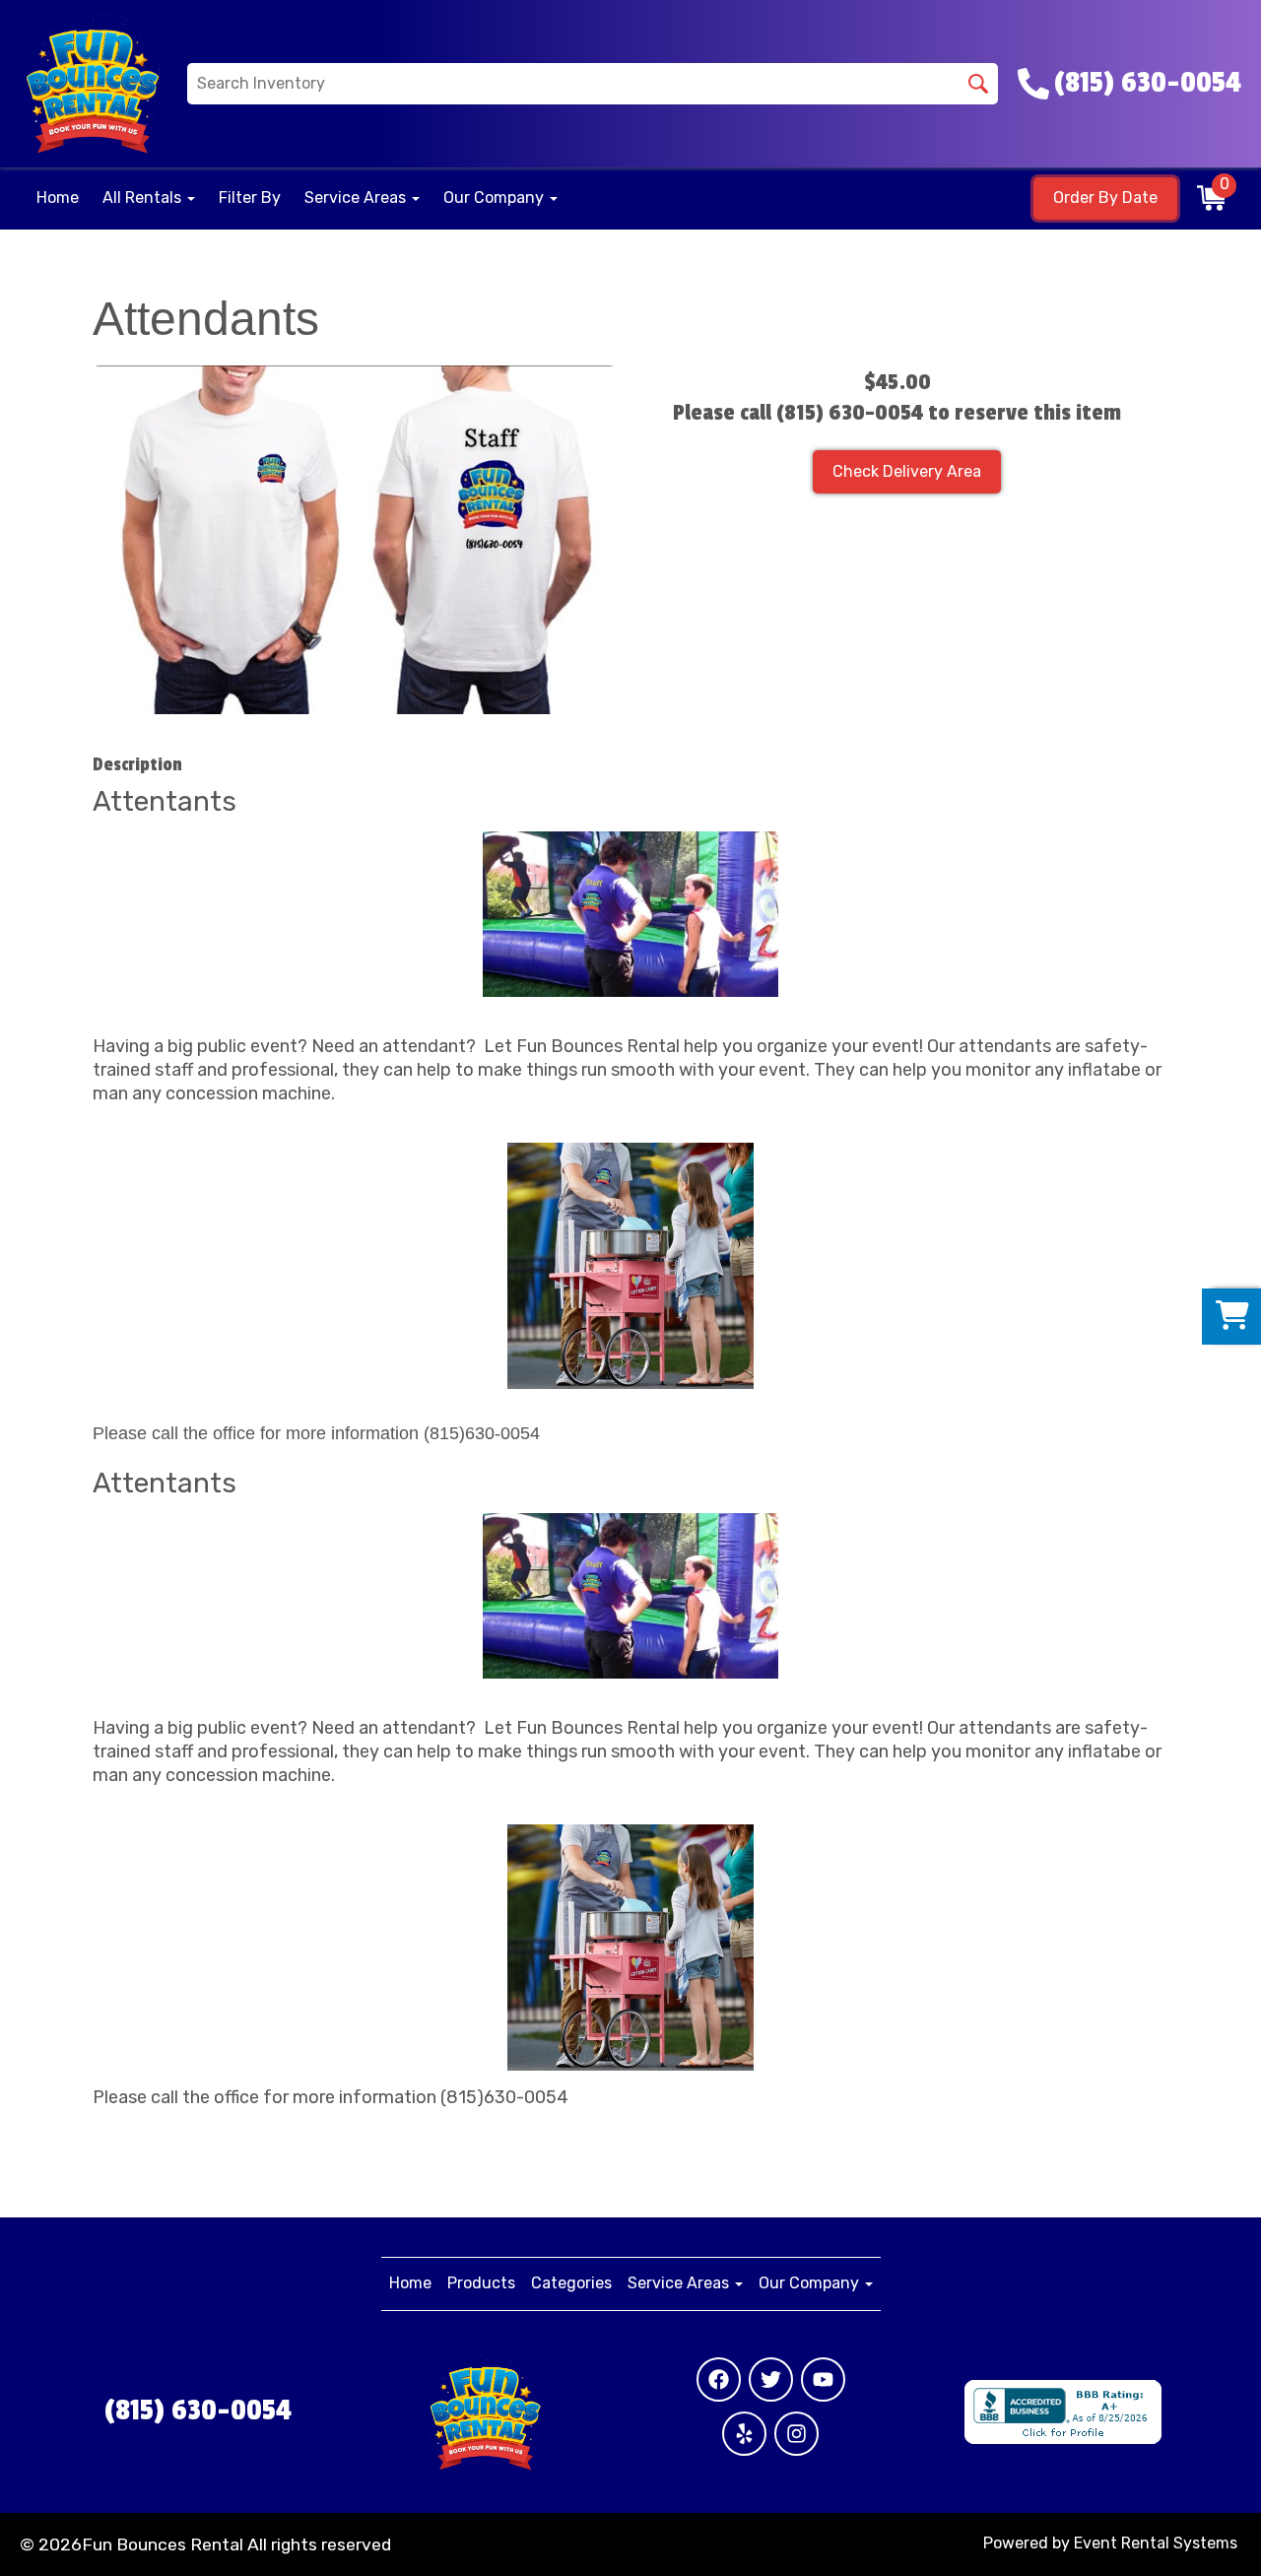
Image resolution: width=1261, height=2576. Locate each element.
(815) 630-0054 (198, 2411)
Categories (571, 2283)
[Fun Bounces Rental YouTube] (823, 2379)
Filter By (250, 198)
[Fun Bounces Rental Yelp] (744, 2434)
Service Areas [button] (357, 198)
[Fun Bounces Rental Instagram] (796, 2434)
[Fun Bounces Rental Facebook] (719, 2379)
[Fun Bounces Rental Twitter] (771, 2379)
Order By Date (1105, 198)
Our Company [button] (496, 198)
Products (481, 2283)
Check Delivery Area (907, 471)
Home (58, 198)
